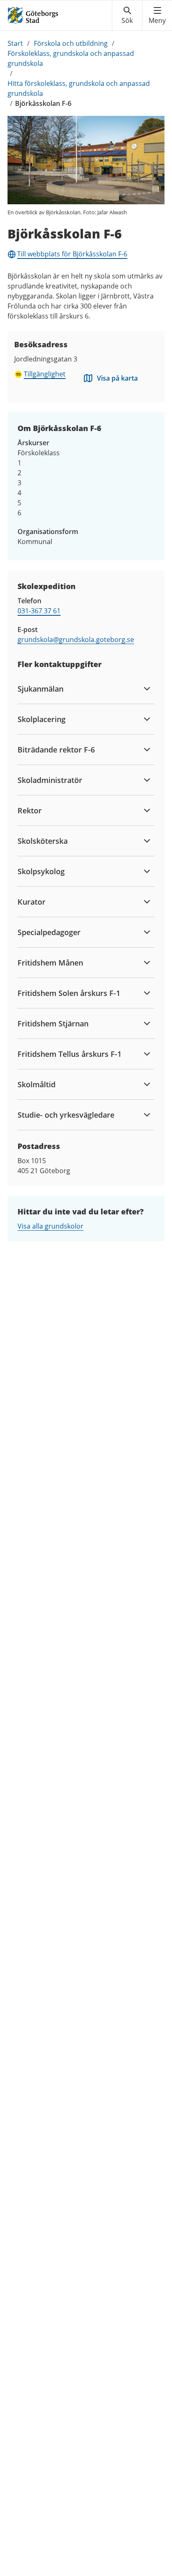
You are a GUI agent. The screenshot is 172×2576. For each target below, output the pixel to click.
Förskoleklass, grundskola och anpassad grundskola (71, 58)
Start (15, 43)
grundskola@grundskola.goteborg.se (76, 640)
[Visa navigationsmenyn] (157, 15)
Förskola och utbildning (71, 43)
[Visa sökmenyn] (127, 15)
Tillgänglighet (45, 374)
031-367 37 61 (39, 611)
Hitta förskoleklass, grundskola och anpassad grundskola (79, 88)
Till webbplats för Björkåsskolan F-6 (72, 254)
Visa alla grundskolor (51, 1226)
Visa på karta (117, 378)
